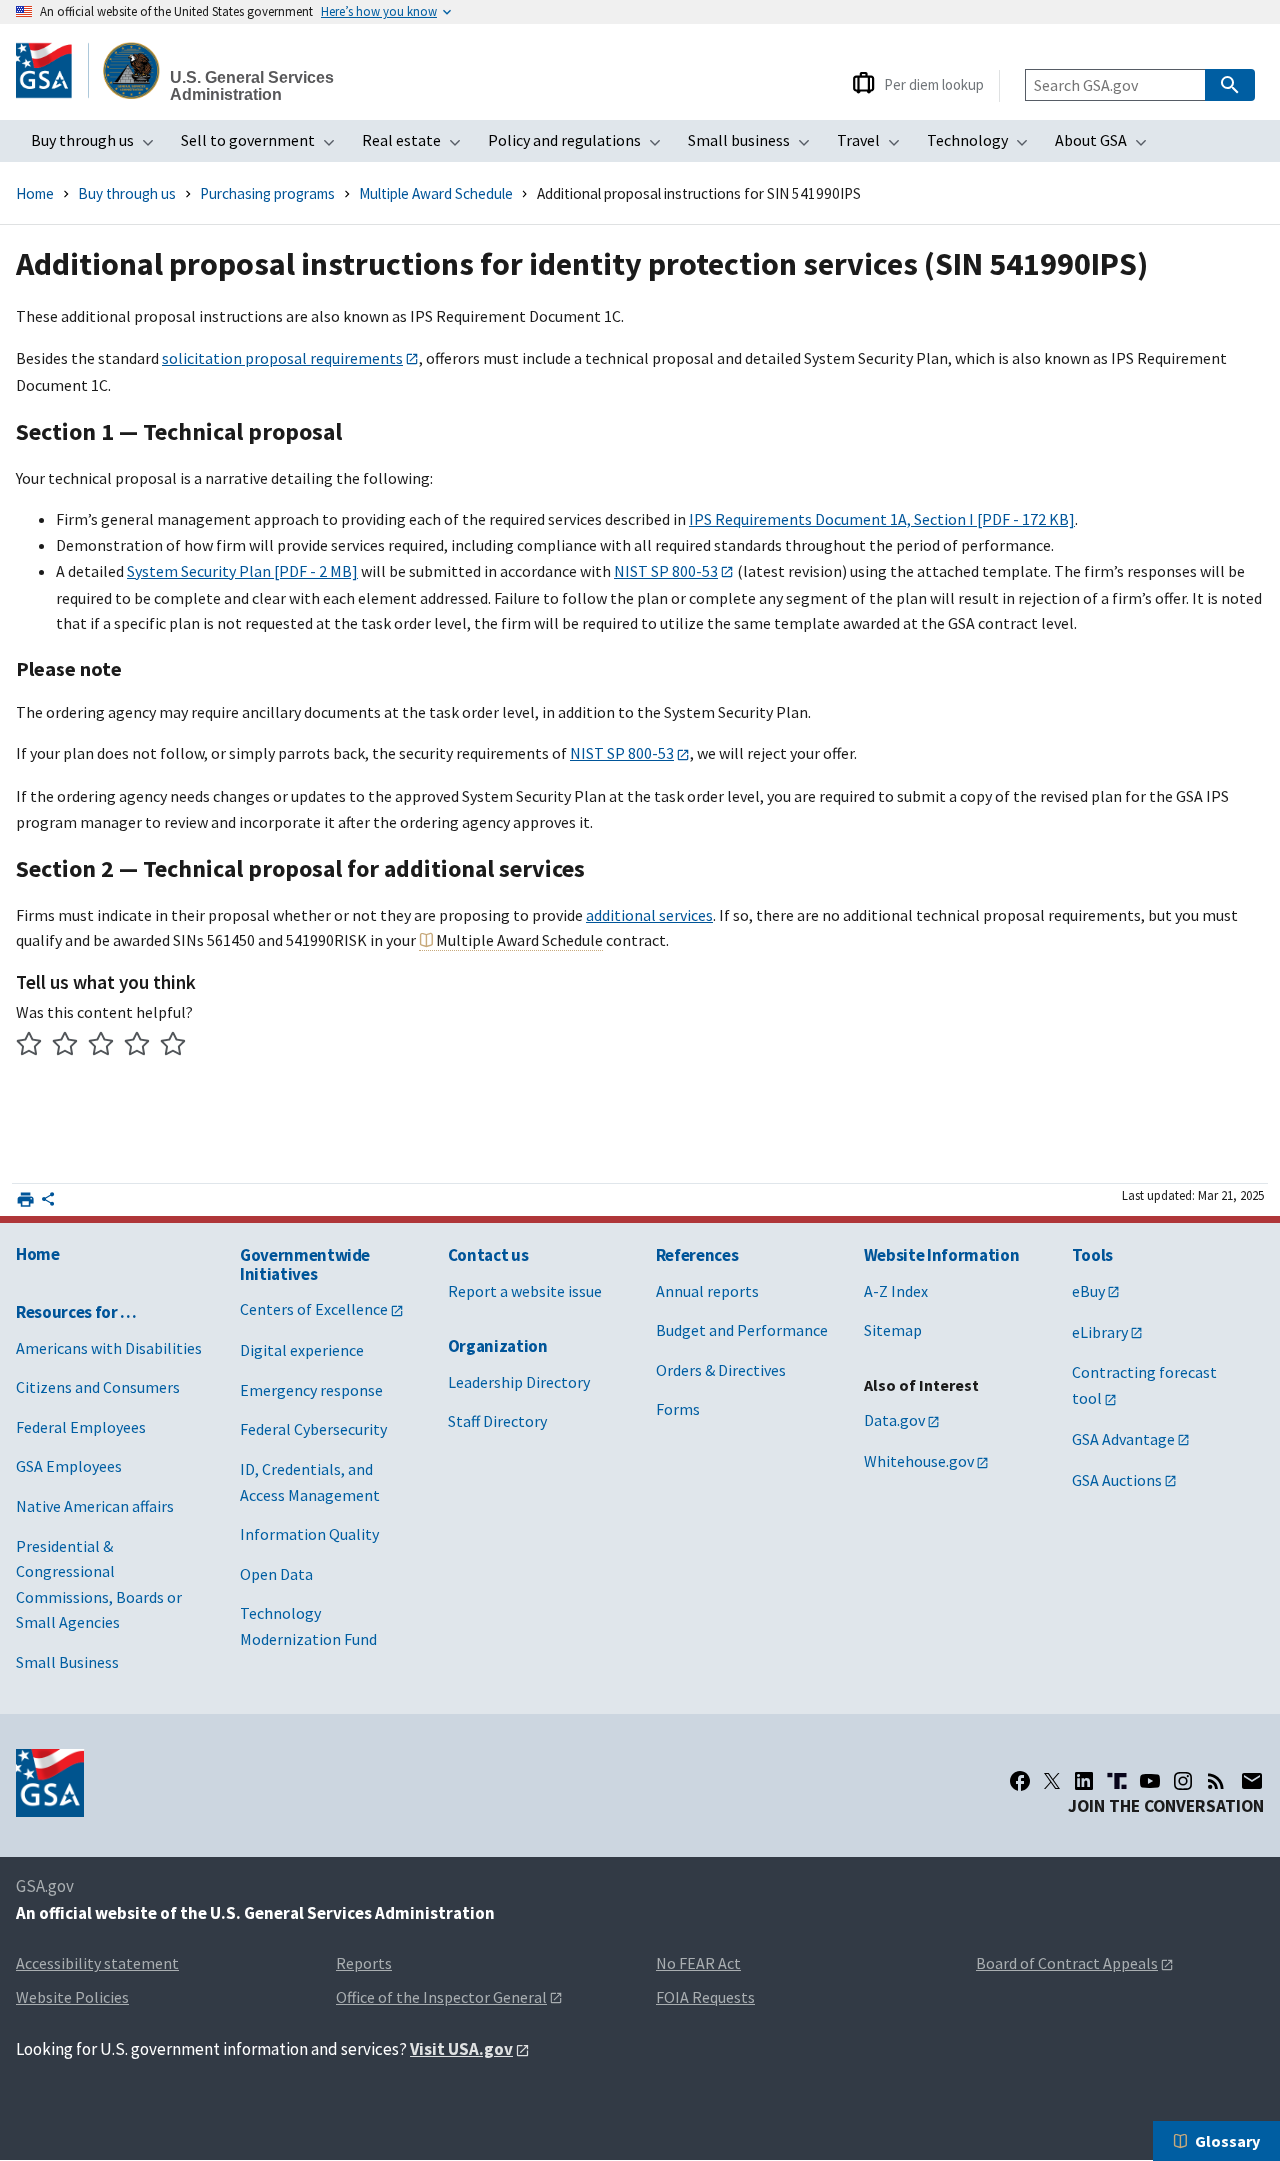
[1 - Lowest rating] (29, 1046)
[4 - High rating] (137, 1046)
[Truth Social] (1117, 1781)
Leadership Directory (519, 1382)
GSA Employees (69, 1466)
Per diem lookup (934, 84)
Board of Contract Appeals (1067, 1963)
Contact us (488, 1255)
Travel (874, 146)
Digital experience (302, 1350)
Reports (364, 1963)
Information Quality (309, 1534)
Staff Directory (497, 1421)
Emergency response (311, 1390)
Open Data (276, 1574)
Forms (678, 1409)
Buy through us (98, 146)
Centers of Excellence (314, 1309)
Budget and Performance (742, 1330)
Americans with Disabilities (109, 1348)
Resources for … (76, 1312)
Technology (983, 146)
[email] (1251, 1781)
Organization (498, 1346)
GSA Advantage (1123, 1439)
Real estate (417, 146)
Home (35, 193)
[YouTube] (1150, 1781)
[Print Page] (25, 1199)
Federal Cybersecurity (313, 1429)
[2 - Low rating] (65, 1046)
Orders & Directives (721, 1370)
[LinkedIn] (1084, 1781)
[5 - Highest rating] (173, 1046)
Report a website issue (525, 1291)
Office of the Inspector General (441, 1997)
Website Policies (72, 1997)
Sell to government (264, 146)
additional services (649, 915)
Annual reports (707, 1291)
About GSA (1107, 146)
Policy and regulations (580, 146)
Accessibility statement (97, 1963)
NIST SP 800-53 (666, 571)
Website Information (942, 1255)
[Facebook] (1020, 1781)
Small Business (67, 1662)
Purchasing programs (267, 193)
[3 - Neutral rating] (101, 1046)
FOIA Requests (705, 1997)
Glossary (1227, 2141)
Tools (1092, 1255)
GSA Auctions (1117, 1480)
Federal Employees (81, 1427)
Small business (755, 146)
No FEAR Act (698, 1963)
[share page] (48, 1203)
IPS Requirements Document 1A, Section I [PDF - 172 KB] (882, 519)
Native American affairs (95, 1506)
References (697, 1255)
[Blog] (1216, 1781)
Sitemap (893, 1330)
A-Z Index (896, 1291)
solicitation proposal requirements (282, 358)
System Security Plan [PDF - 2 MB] (242, 571)
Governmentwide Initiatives (305, 1264)
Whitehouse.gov (919, 1461)
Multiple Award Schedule (436, 193)
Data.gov (894, 1420)
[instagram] (1183, 1781)
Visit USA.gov (461, 2049)
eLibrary (1100, 1332)
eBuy (1088, 1291)
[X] (1052, 1781)
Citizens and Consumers (98, 1387)
